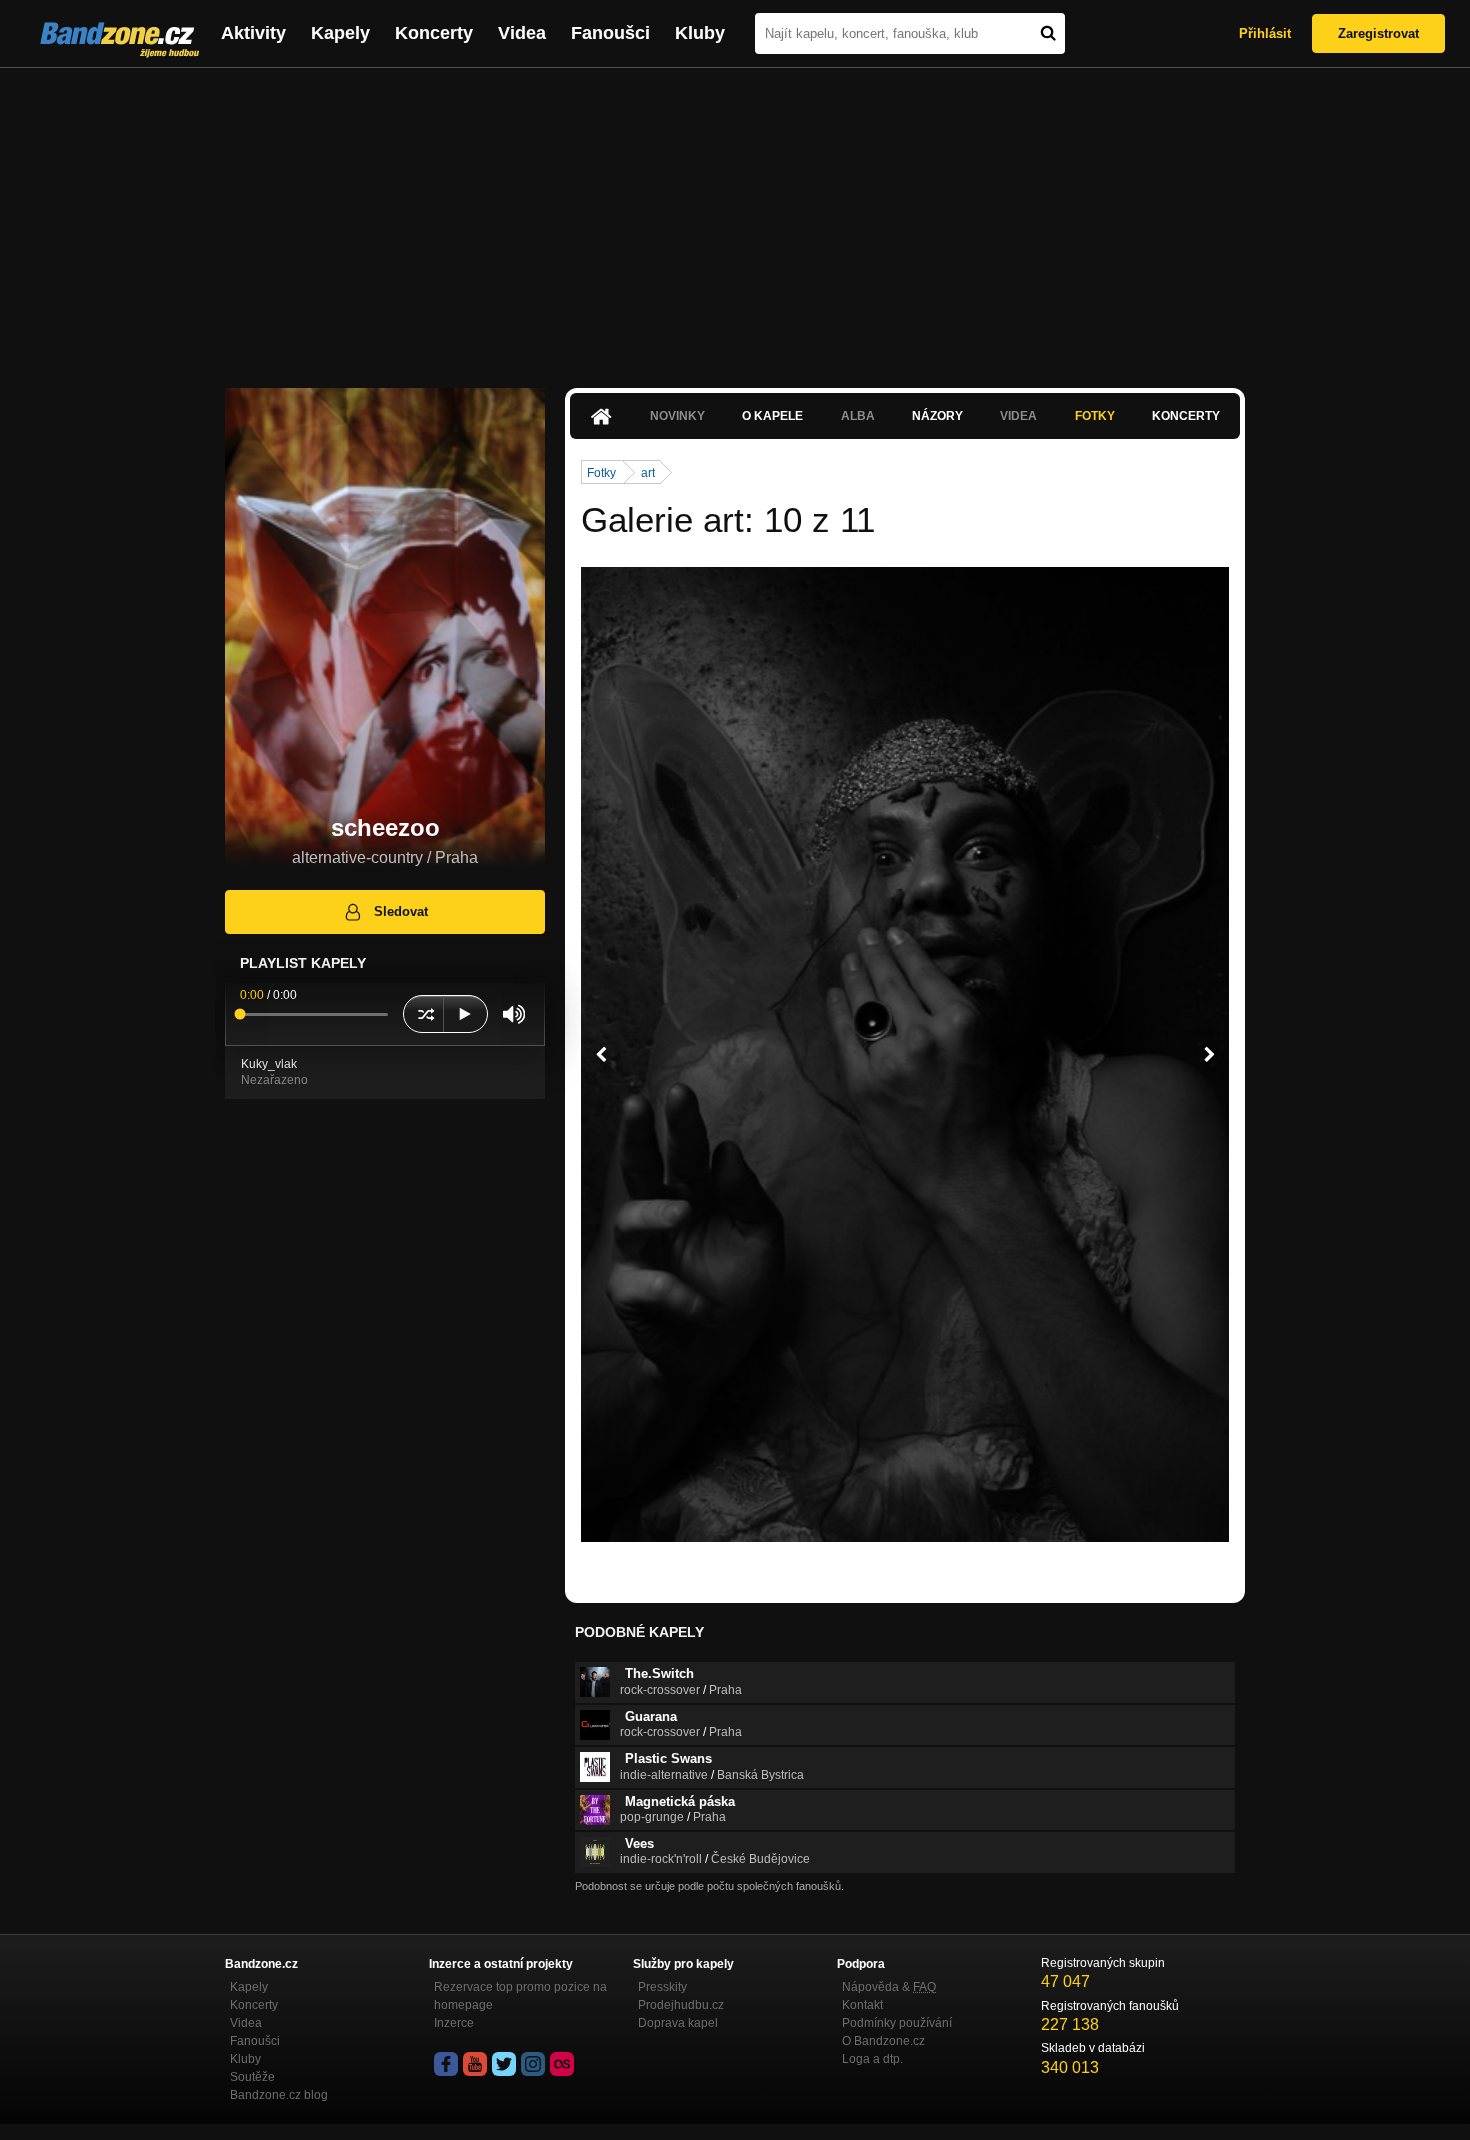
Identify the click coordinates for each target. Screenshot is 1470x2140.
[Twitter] (504, 2064)
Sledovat (401, 911)
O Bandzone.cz (883, 2041)
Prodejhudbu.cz (681, 2005)
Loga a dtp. (872, 2059)
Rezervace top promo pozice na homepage (520, 1996)
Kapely (340, 33)
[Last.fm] (562, 2064)
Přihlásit (1265, 33)
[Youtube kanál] (475, 2064)
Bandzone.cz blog (279, 2095)
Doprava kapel (678, 2023)
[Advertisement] (735, 218)
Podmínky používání (897, 2023)
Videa (522, 33)
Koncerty (434, 33)
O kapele (772, 416)
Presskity (662, 1987)
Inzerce (454, 2023)
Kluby (700, 33)
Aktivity (253, 33)
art (648, 473)
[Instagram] (533, 2064)
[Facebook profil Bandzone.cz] (446, 2064)
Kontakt (862, 2005)
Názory (937, 416)
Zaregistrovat (1378, 33)
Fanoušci (610, 33)
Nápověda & (889, 1987)
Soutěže (252, 2077)
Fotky (1095, 416)
